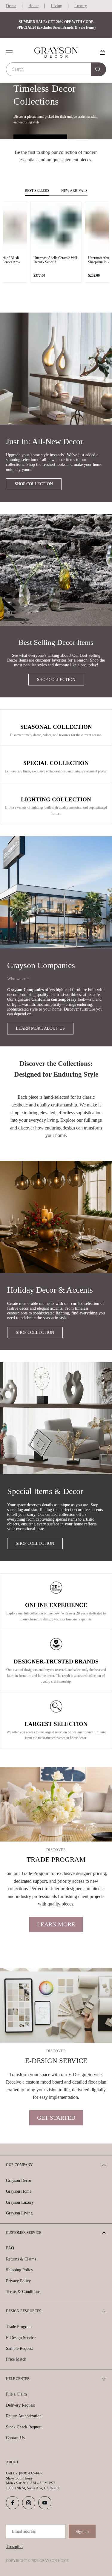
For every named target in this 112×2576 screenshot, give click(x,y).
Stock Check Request (24, 2427)
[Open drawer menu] (9, 52)
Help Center (18, 2379)
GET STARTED (56, 2118)
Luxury (81, 6)
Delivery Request (20, 2405)
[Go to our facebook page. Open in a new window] (13, 2503)
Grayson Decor (19, 2181)
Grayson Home (19, 2191)
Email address (24, 2531)
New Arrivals (74, 191)
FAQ (10, 2248)
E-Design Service (21, 2338)
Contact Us (15, 2438)
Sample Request (19, 2348)
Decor (11, 6)
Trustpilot (14, 2547)
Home (33, 6)
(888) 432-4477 (31, 2473)
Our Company (19, 2165)
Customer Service (24, 2233)
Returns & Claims (21, 2259)
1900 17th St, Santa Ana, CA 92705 (33, 2488)
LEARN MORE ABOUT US (40, 1028)
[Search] (99, 69)
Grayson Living (19, 2213)
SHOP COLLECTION (34, 484)
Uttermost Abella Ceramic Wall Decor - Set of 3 (55, 260)
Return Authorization (24, 2416)
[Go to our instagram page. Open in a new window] (29, 2503)
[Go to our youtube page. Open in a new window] (45, 2503)
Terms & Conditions (23, 2292)
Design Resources (24, 2311)
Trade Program (19, 2327)
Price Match (16, 2359)
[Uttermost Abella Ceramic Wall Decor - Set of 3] (56, 228)
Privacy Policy (18, 2281)
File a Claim (16, 2394)
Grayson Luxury (20, 2202)
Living (56, 6)
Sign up (82, 2532)
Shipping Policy (20, 2270)
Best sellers (37, 191)
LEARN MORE (56, 1924)
